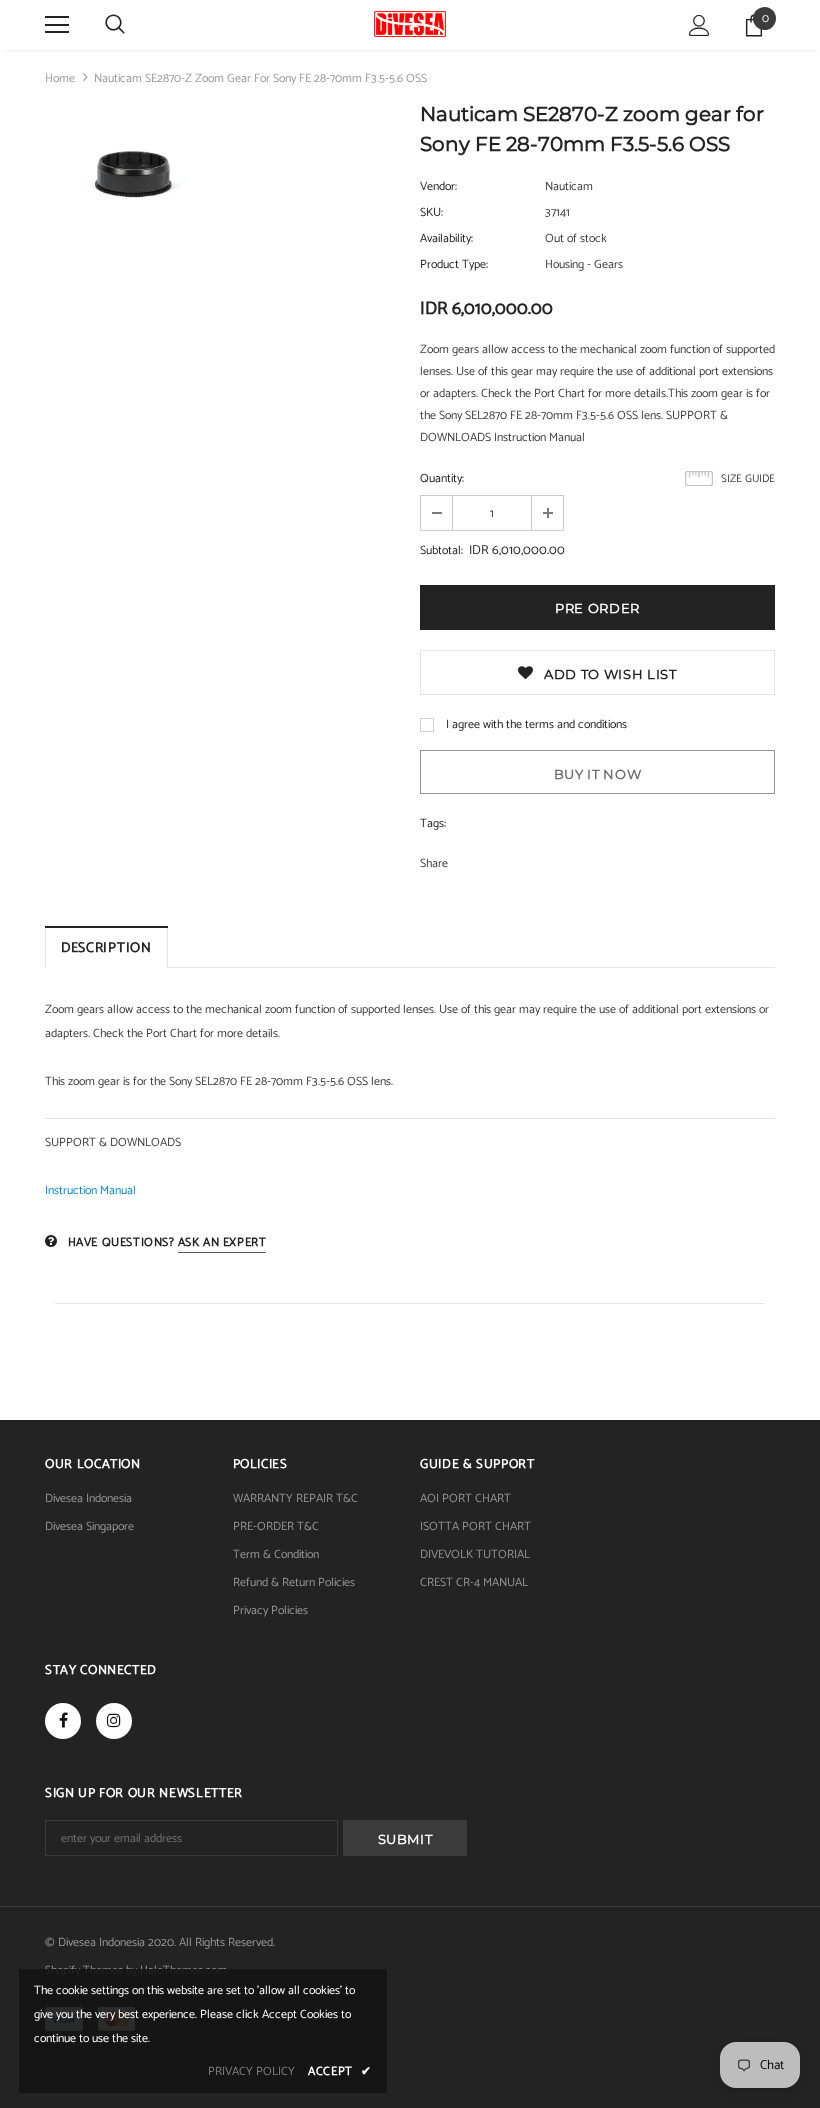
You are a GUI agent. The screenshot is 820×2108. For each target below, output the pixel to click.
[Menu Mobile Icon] (57, 25)
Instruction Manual (90, 1190)
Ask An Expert (222, 1242)
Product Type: (454, 264)
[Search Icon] (115, 25)
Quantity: (442, 478)
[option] (131, 177)
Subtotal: (441, 550)
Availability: (446, 238)
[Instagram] (114, 1721)
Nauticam (569, 186)
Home (60, 78)
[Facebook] (63, 1721)
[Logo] (409, 24)
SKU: (431, 212)
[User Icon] (699, 25)
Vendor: (438, 186)
